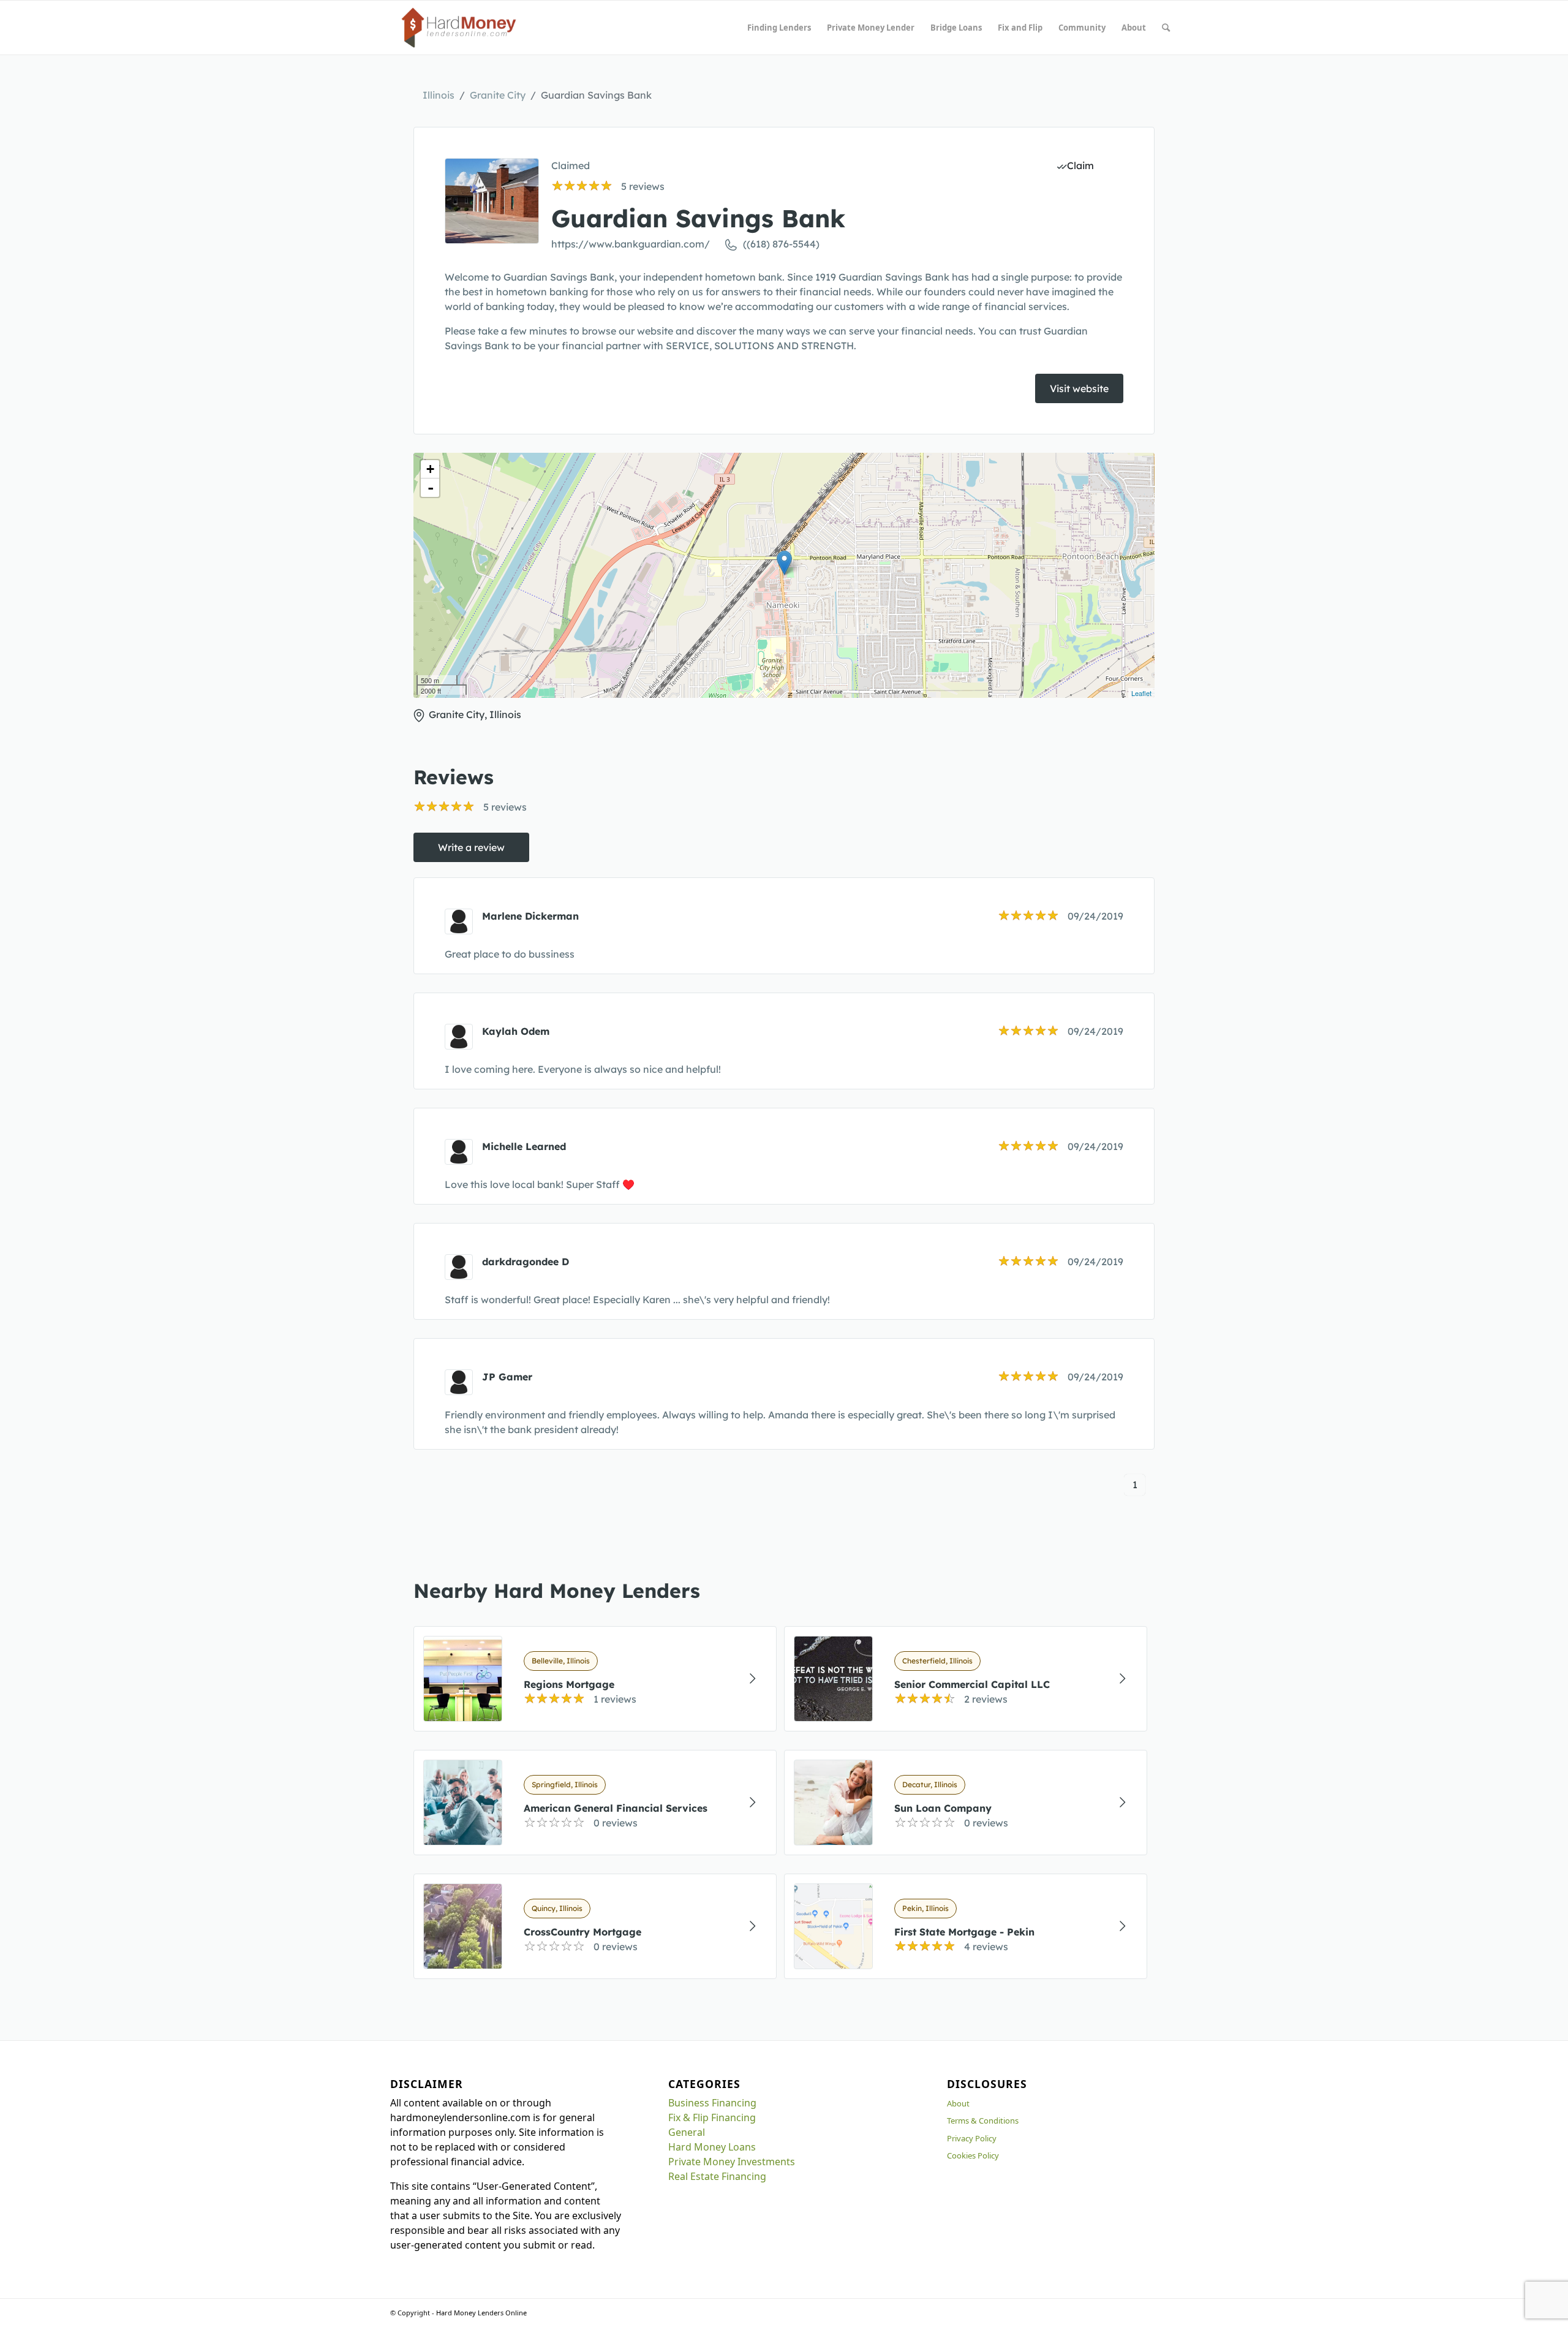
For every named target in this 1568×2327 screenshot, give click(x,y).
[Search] (1166, 28)
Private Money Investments (732, 2162)
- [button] (431, 488)
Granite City (498, 95)
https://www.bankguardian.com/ (631, 244)
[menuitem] (779, 28)
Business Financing (712, 2103)
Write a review (471, 847)
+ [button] (430, 469)
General (687, 2132)
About (958, 2103)
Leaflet (1141, 693)
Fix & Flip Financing (712, 2117)
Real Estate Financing (717, 2176)
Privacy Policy (972, 2138)
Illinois (439, 95)
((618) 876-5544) (781, 244)
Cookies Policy (973, 2155)
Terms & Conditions (983, 2121)
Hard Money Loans (712, 2147)
